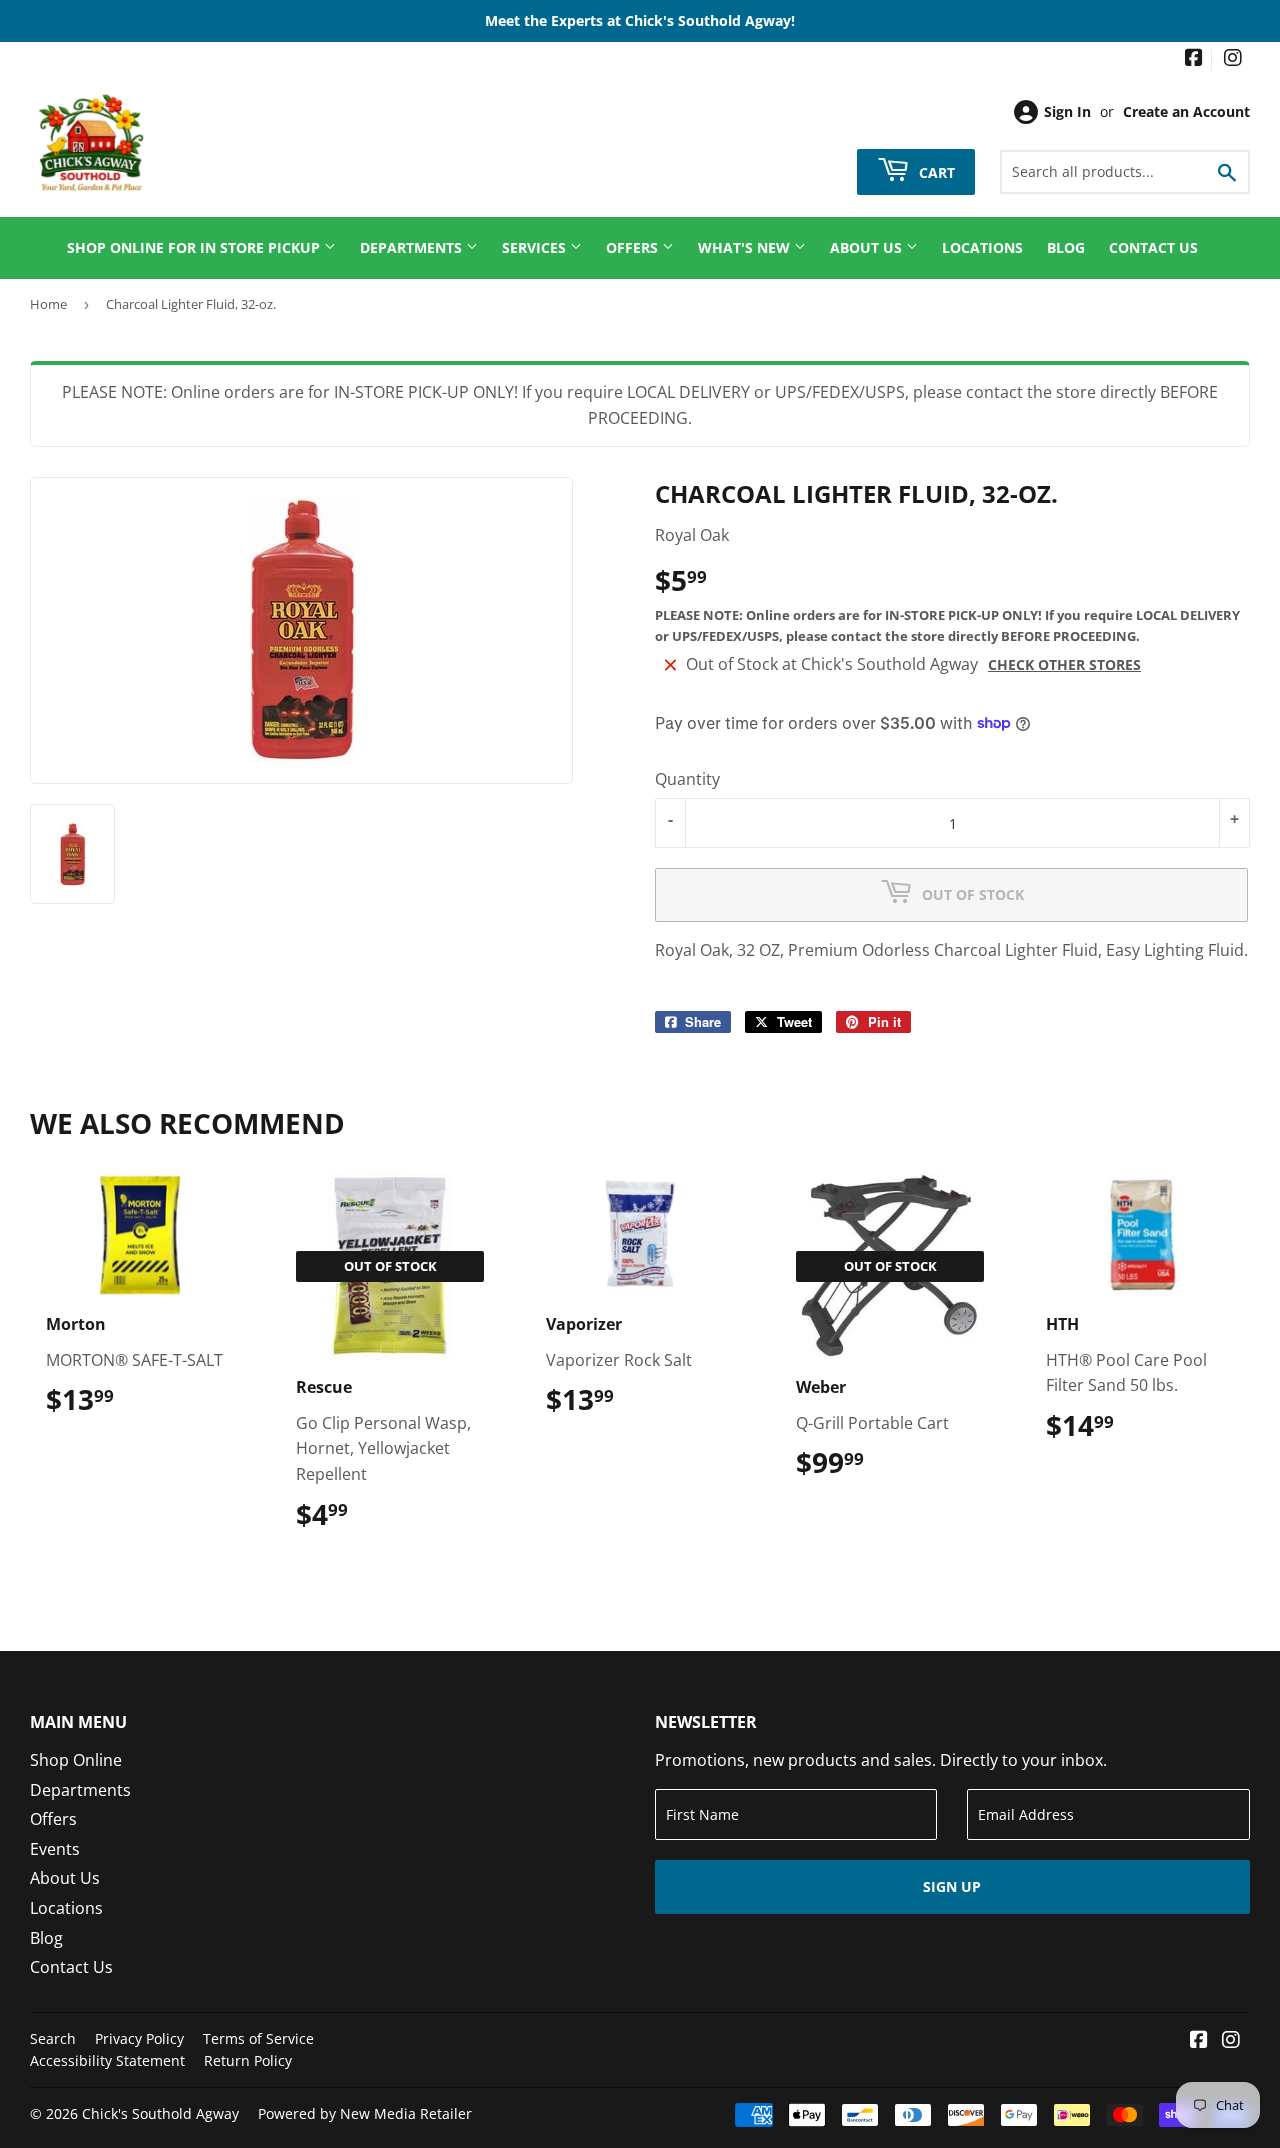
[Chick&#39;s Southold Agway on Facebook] (1194, 59)
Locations (982, 247)
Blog (1066, 247)
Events (55, 1849)
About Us (868, 247)
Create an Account (1186, 111)
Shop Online (76, 1760)
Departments (413, 247)
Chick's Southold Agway (160, 2113)
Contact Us (1153, 247)
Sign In (1067, 111)
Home (48, 304)
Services (536, 247)
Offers (634, 247)
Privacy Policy (139, 2038)
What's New (746, 247)
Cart (935, 171)
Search (53, 2038)
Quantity (687, 779)
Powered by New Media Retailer (365, 2113)
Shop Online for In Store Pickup (195, 247)
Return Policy (248, 2060)
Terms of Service (258, 2038)
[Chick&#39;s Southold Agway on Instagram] (1233, 59)
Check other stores (1064, 664)
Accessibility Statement (107, 2060)
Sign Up (952, 1886)
